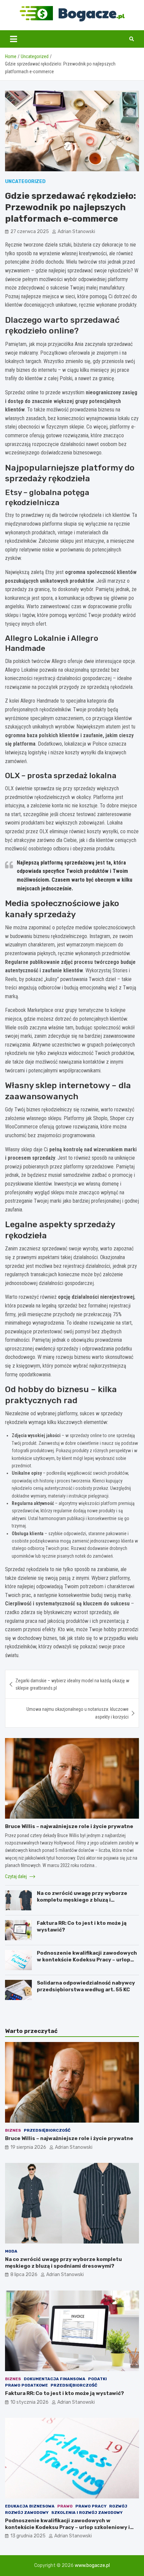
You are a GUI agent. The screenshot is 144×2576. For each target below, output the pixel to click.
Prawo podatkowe (26, 2385)
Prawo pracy (91, 2506)
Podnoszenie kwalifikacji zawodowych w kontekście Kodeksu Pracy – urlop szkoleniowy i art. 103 (87, 1960)
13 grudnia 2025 (28, 2536)
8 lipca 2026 (24, 2275)
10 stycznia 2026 (29, 2402)
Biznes (13, 2130)
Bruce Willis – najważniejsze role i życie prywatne (69, 1826)
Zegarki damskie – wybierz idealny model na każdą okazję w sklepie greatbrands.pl (72, 1684)
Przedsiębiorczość (47, 2130)
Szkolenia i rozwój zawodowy (87, 2513)
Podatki (97, 2379)
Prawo (65, 2506)
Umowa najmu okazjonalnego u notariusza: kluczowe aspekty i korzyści (78, 1713)
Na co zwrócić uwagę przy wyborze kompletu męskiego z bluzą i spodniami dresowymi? (82, 1900)
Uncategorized (25, 182)
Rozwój (118, 2506)
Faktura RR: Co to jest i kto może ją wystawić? (64, 2393)
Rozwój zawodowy (27, 2513)
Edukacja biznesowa (30, 2506)
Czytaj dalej (16, 1876)
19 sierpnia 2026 (28, 2147)
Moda (11, 2251)
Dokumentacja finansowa (55, 2379)
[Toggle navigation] (14, 39)
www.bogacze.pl (92, 2565)
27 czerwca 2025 (30, 232)
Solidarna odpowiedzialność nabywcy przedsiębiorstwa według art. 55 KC (86, 1986)
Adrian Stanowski (76, 232)
